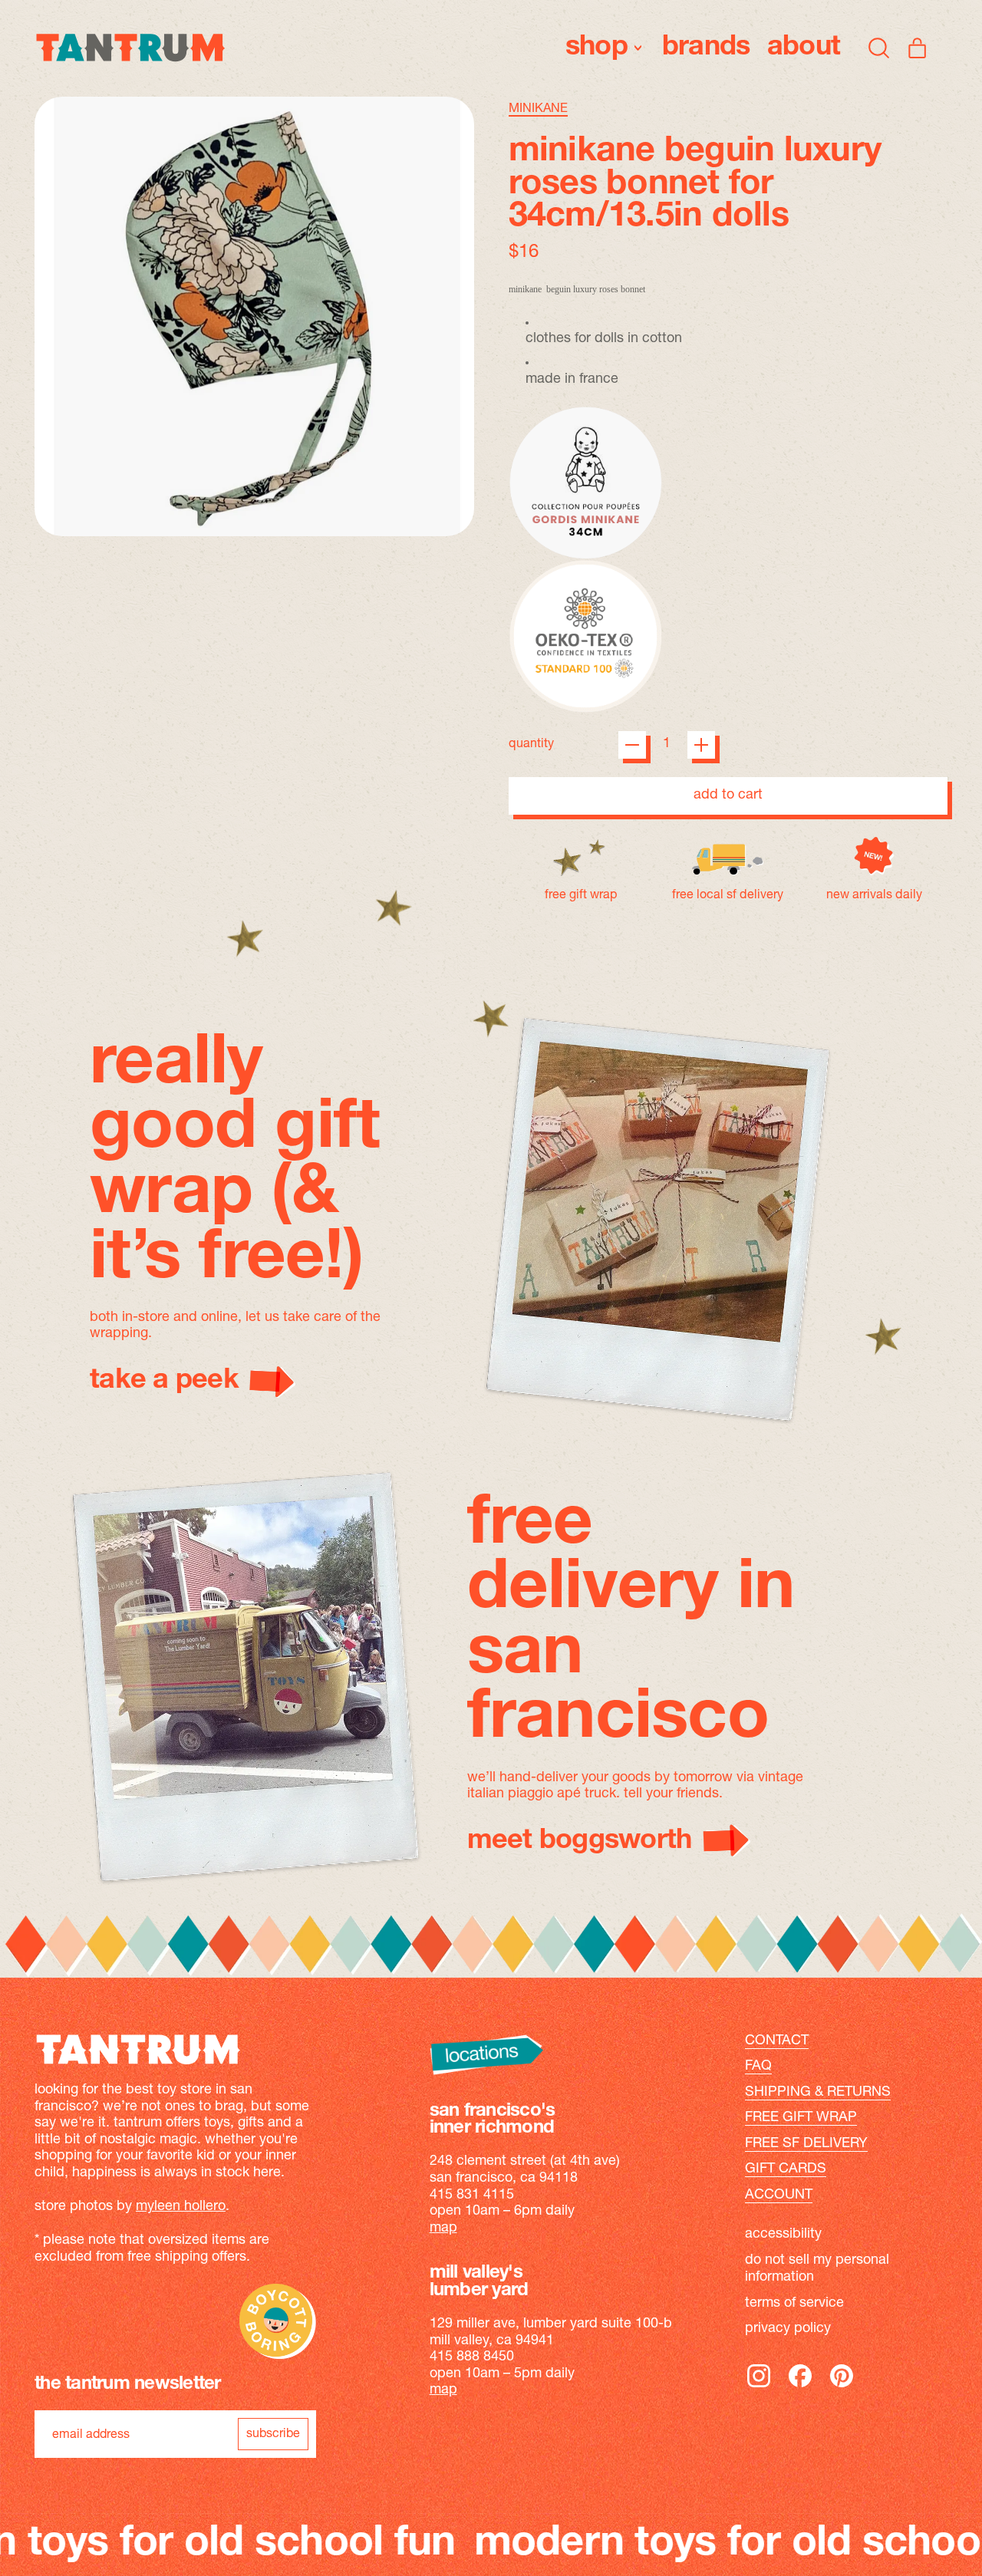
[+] (701, 745)
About (804, 48)
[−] (632, 745)
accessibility (783, 2235)
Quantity (531, 744)
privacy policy (788, 2329)
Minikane (538, 109)
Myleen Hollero (181, 2207)
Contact (777, 2041)
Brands (706, 48)
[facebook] (800, 2387)
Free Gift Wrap (801, 2118)
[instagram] (759, 2387)
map (443, 2228)
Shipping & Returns (818, 2093)
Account (779, 2196)
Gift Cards (786, 2169)
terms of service (794, 2304)
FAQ (758, 2067)
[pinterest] (842, 2387)
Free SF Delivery (806, 2144)
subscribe (273, 2434)
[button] (879, 48)
